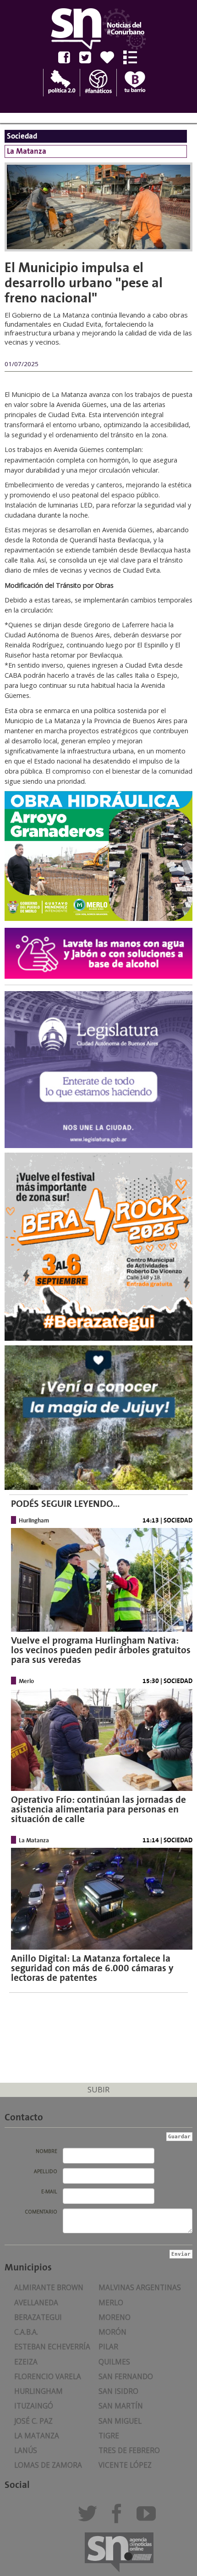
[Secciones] (134, 57)
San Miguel (120, 2421)
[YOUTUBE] (149, 2517)
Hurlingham (38, 2391)
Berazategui (38, 2317)
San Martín (121, 2406)
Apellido (46, 2171)
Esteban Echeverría (52, 2347)
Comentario (41, 2212)
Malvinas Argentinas (140, 2288)
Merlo (111, 2303)
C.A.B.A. (26, 2332)
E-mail (49, 2191)
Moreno (115, 2317)
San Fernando (126, 2377)
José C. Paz (33, 2421)
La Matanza (37, 2436)
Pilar (108, 2347)
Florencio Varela (48, 2377)
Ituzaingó (34, 2406)
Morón (112, 2332)
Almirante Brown (49, 2288)
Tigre (109, 2436)
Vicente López (125, 2465)
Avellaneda (36, 2303)
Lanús (26, 2451)
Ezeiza (26, 2362)
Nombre (47, 2151)
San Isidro (118, 2391)
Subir (98, 2089)
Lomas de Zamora (48, 2465)
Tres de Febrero (129, 2451)
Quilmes (114, 2362)
